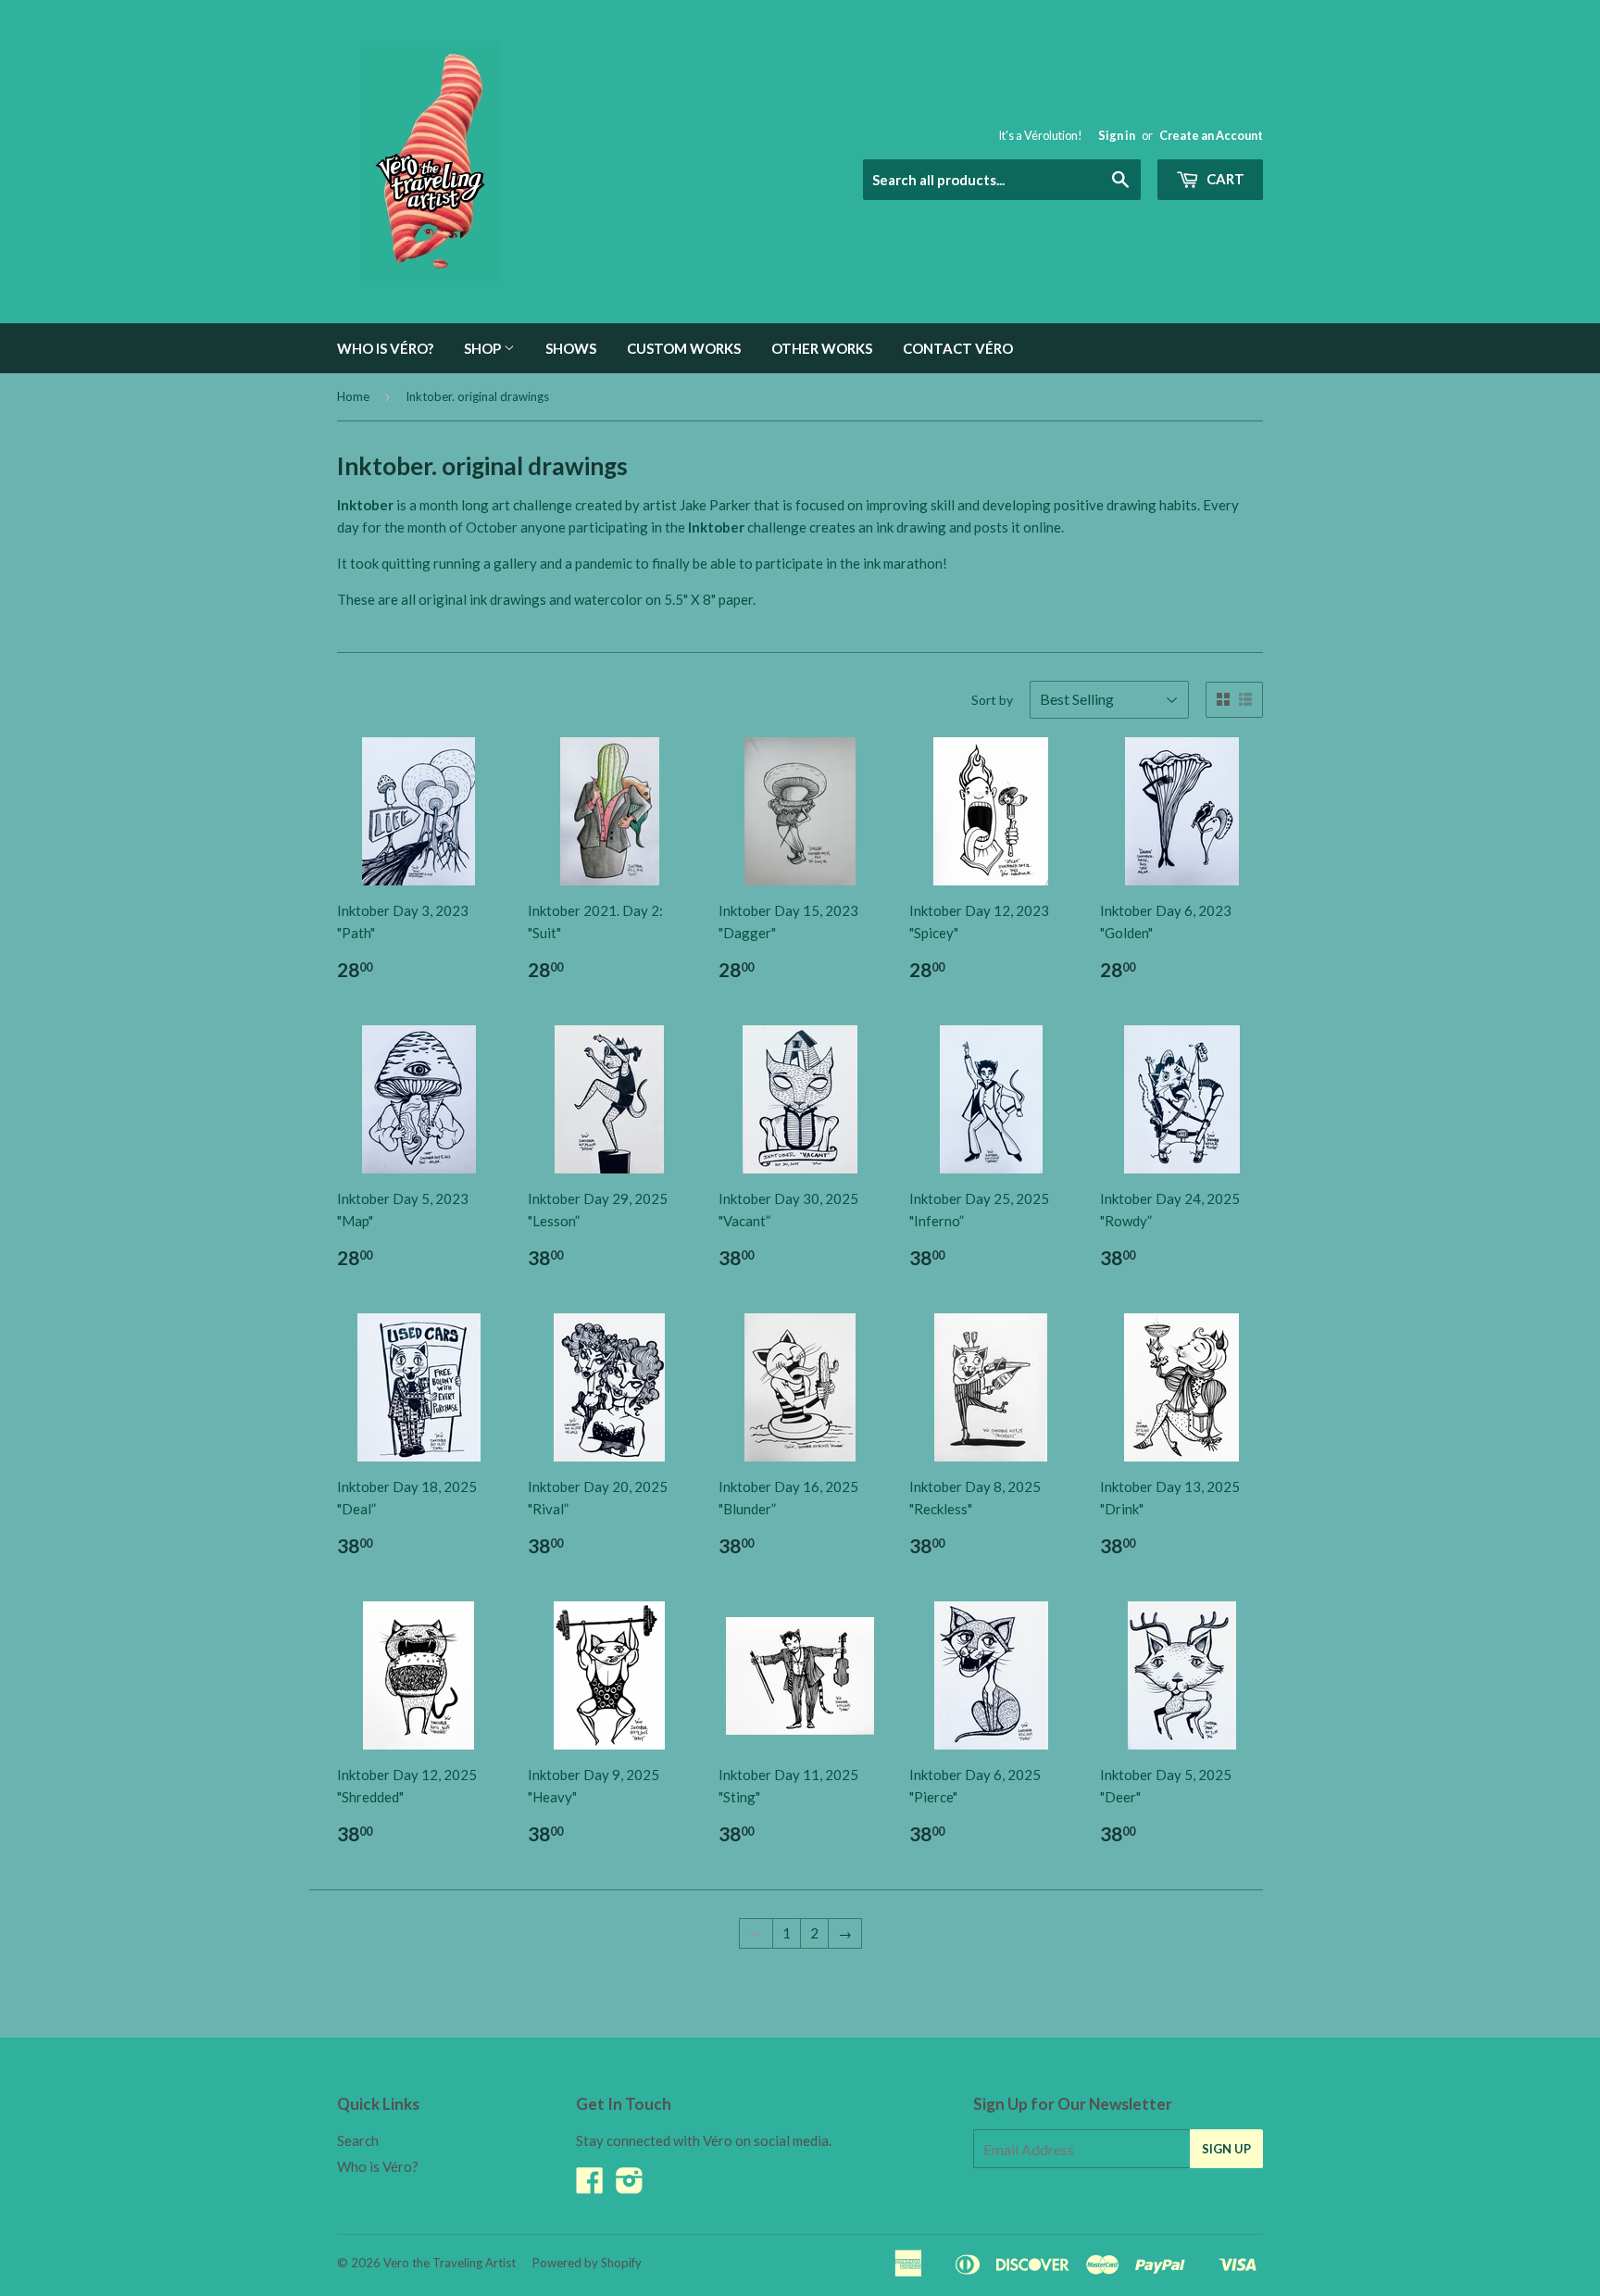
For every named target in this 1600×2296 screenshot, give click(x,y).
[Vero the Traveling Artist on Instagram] (630, 2186)
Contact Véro (958, 348)
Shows (571, 348)
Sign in (1117, 135)
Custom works (684, 348)
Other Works (822, 348)
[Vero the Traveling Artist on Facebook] (590, 2186)
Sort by (992, 700)
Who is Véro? (385, 348)
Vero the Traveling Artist (450, 2263)
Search (358, 2140)
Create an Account (1211, 135)
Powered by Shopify (587, 2263)
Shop (484, 348)
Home (353, 396)
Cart (1224, 179)
